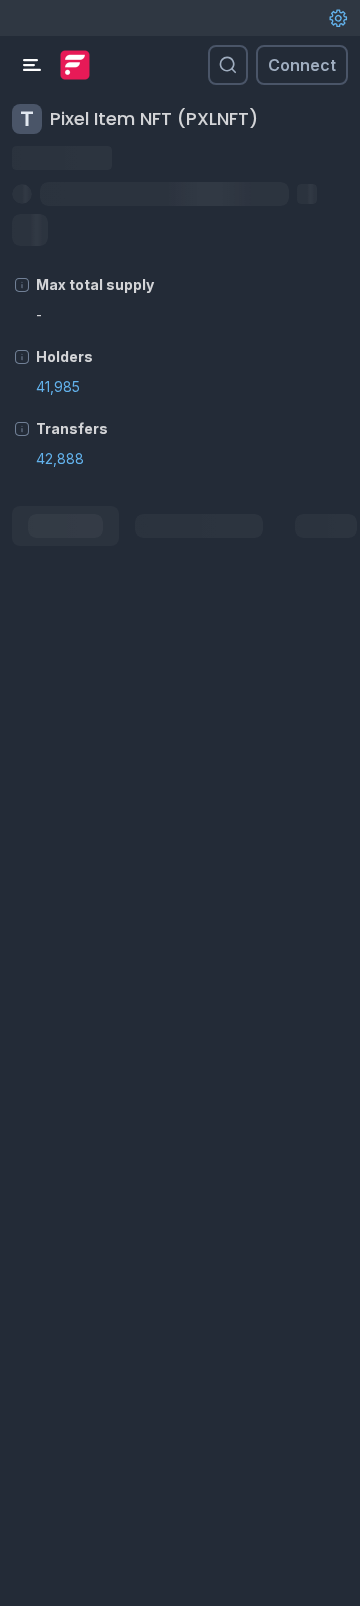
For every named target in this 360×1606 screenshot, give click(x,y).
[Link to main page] (75, 65)
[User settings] (338, 18)
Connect (302, 65)
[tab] (65, 526)
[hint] (22, 285)
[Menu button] (32, 65)
